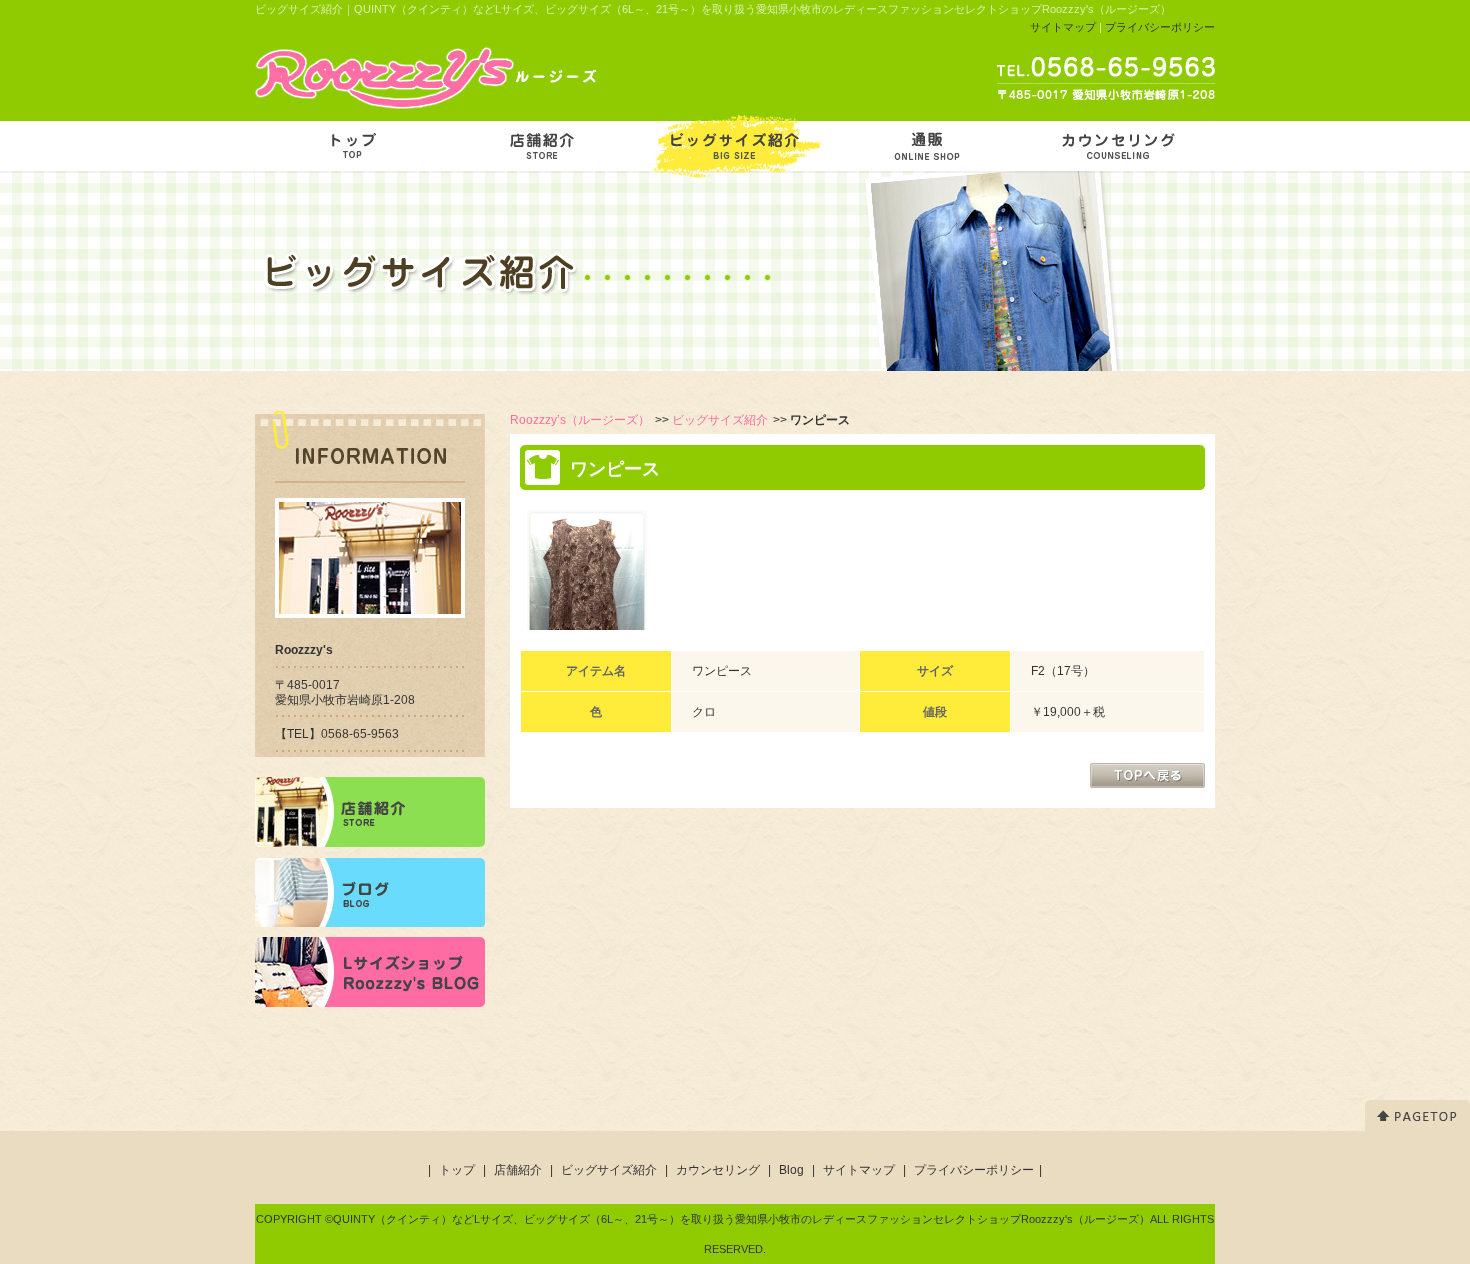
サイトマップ (1063, 27)
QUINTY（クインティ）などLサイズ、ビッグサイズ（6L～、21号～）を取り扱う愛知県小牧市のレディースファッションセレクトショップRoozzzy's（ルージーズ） (741, 1219)
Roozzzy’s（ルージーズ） (580, 420)
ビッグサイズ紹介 (720, 420)
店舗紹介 (518, 1170)
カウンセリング (718, 1170)
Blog (791, 1170)
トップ (457, 1170)
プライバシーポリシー (1160, 27)
